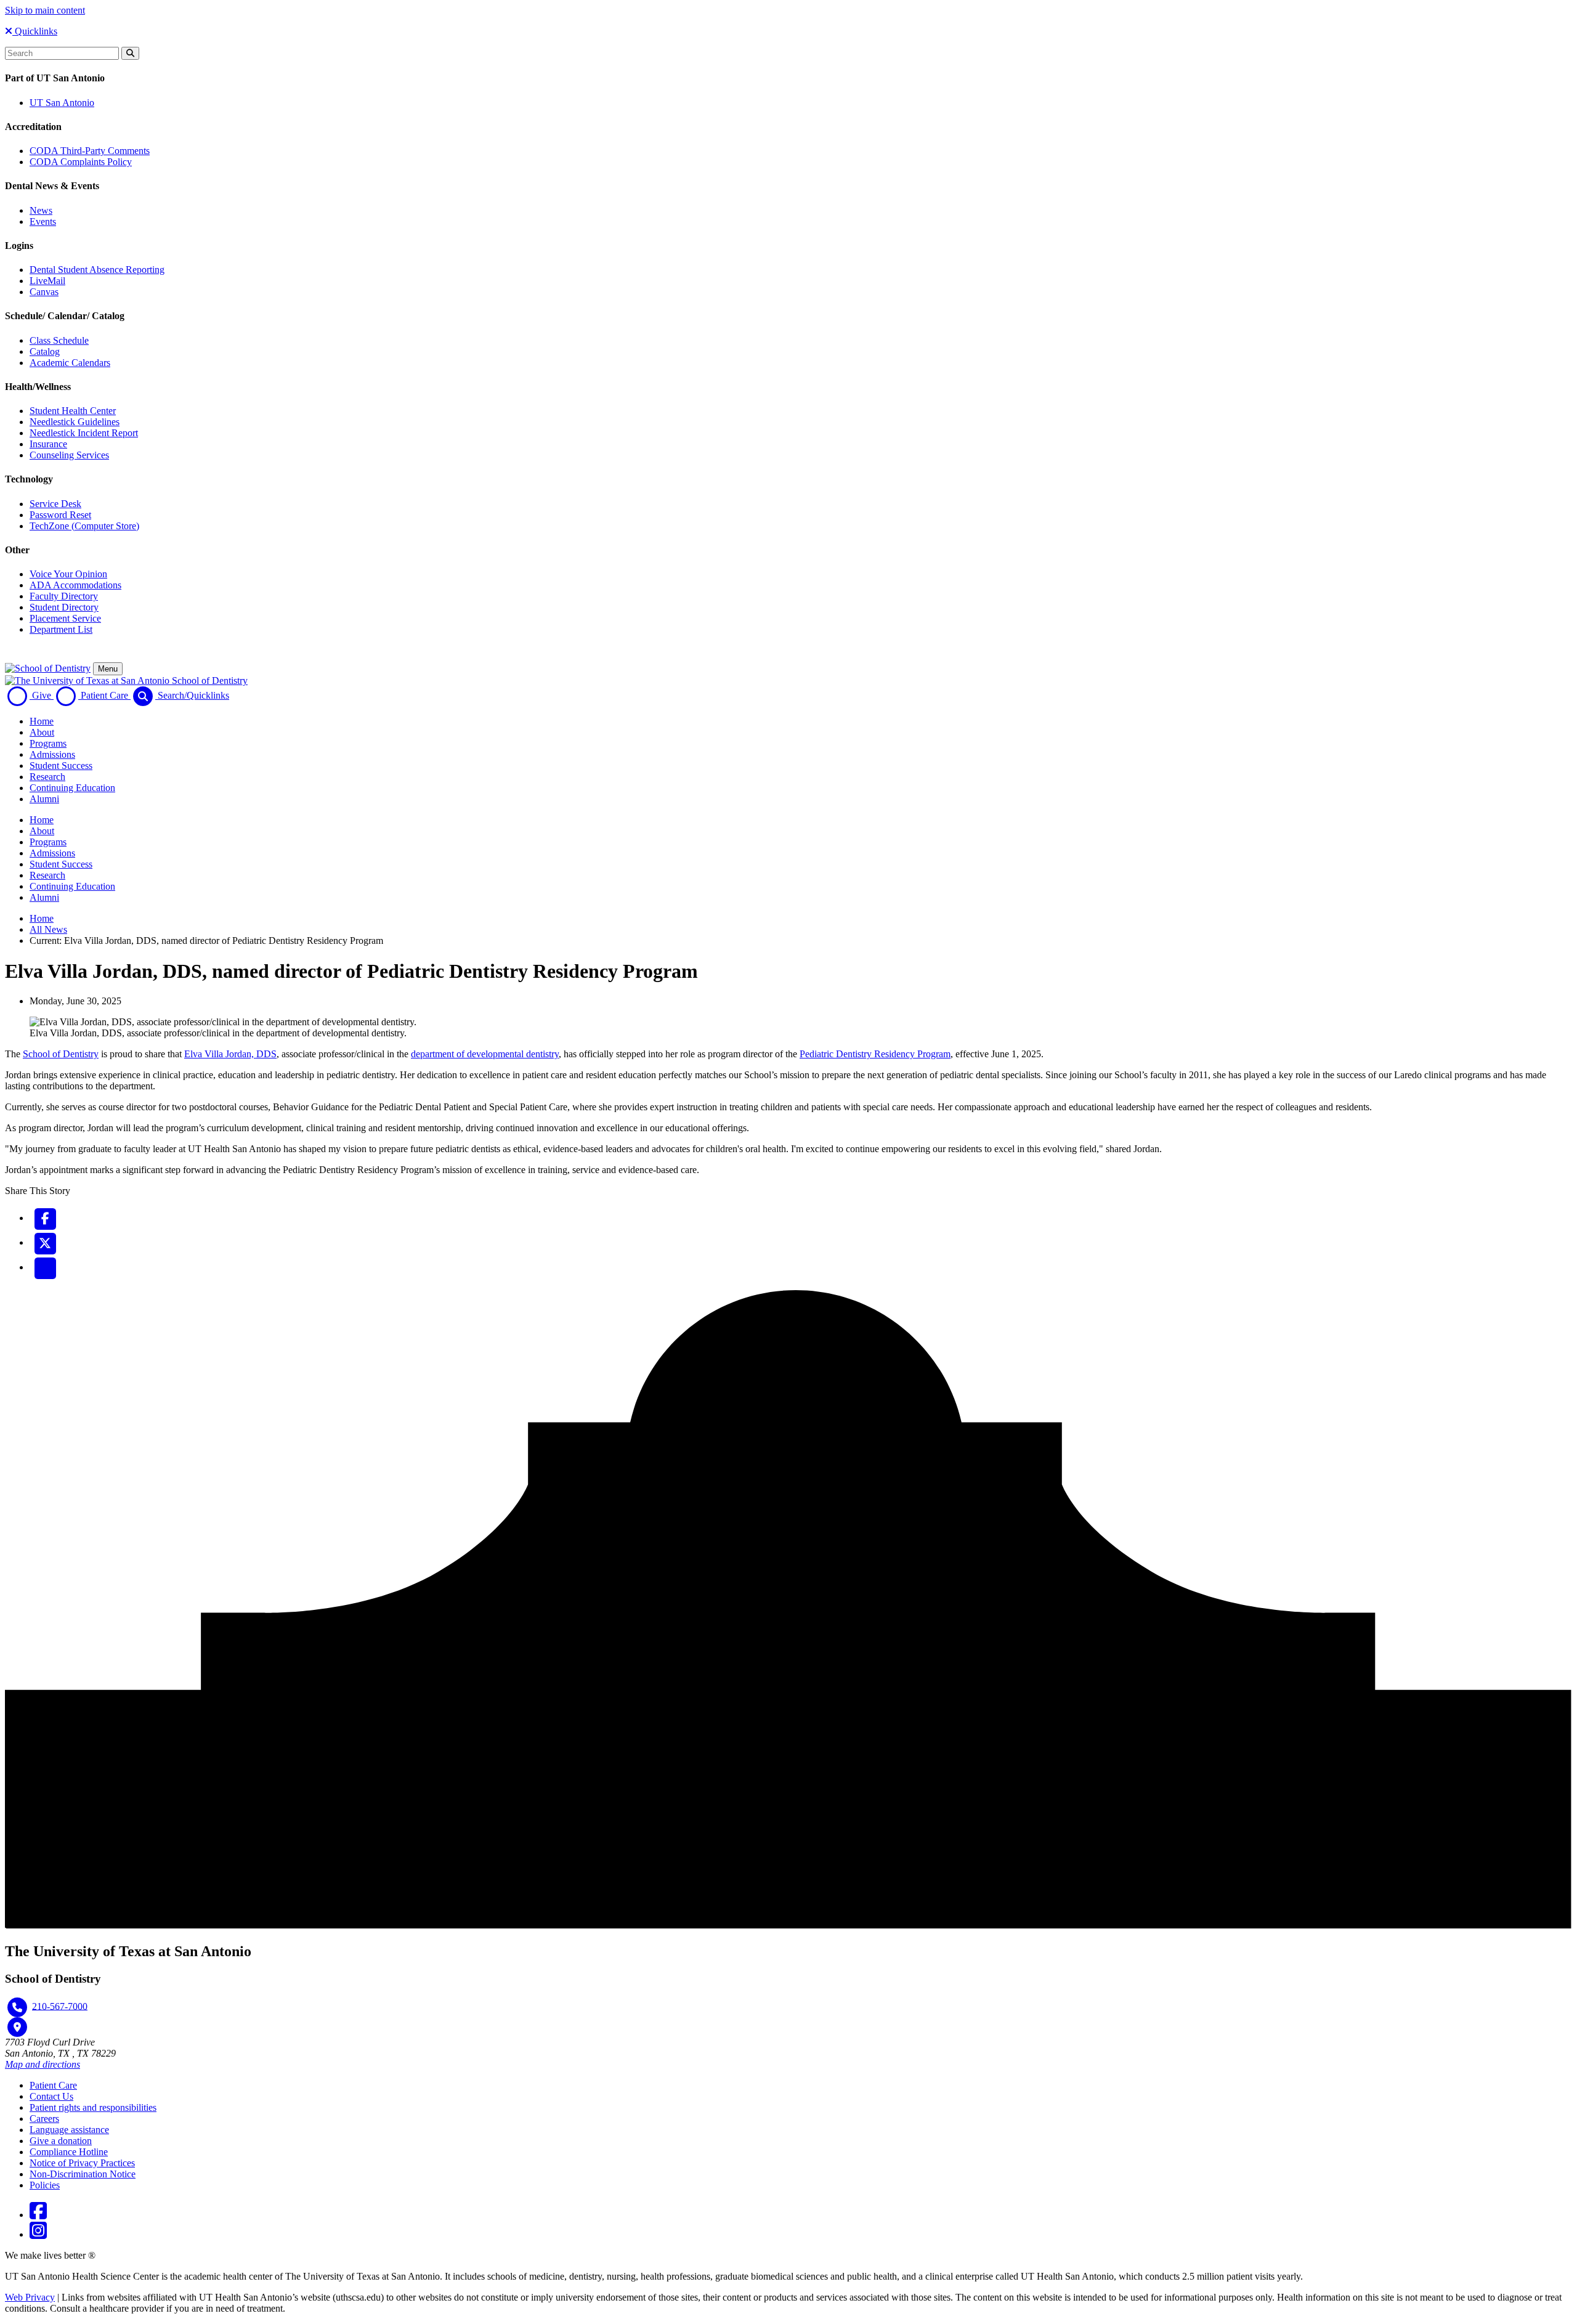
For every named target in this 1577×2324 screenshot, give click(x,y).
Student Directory (64, 607)
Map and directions (43, 2064)
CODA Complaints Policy (81, 162)
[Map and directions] (17, 2027)
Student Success (61, 766)
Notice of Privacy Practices (82, 2163)
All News (48, 929)
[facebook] (45, 1218)
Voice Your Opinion (68, 574)
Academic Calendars (70, 363)
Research (47, 777)
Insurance (48, 444)
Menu (108, 669)
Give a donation (61, 2141)
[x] (45, 1242)
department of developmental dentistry (485, 1054)
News (41, 210)
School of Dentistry (61, 1054)
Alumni (44, 799)
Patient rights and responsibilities (93, 2107)
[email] (45, 1267)
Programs (48, 743)
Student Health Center (73, 411)
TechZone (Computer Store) (84, 526)
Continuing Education (72, 788)
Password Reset (60, 515)
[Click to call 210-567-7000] (17, 2007)
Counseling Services (69, 455)
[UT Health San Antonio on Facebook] (38, 2215)
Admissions (52, 754)
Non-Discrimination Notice (83, 2174)
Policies (45, 2185)
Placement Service (65, 618)
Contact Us (51, 2096)
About (42, 732)
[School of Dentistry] (48, 668)
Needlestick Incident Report (84, 433)
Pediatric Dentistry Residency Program (875, 1054)
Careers (44, 2119)
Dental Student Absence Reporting (97, 270)
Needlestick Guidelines (75, 422)
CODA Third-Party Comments (90, 151)
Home (42, 721)
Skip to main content (45, 10)
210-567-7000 (60, 2006)
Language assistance (69, 2130)
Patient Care (53, 2085)
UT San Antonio (62, 103)
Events (43, 221)
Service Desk (55, 504)
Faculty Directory (64, 596)
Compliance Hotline (69, 2152)
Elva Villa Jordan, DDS (230, 1054)
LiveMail (47, 281)
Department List (61, 629)
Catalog (45, 351)
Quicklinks (35, 31)
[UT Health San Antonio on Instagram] (38, 2234)
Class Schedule (59, 340)
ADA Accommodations (75, 585)
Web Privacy (30, 2297)
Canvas (44, 292)
